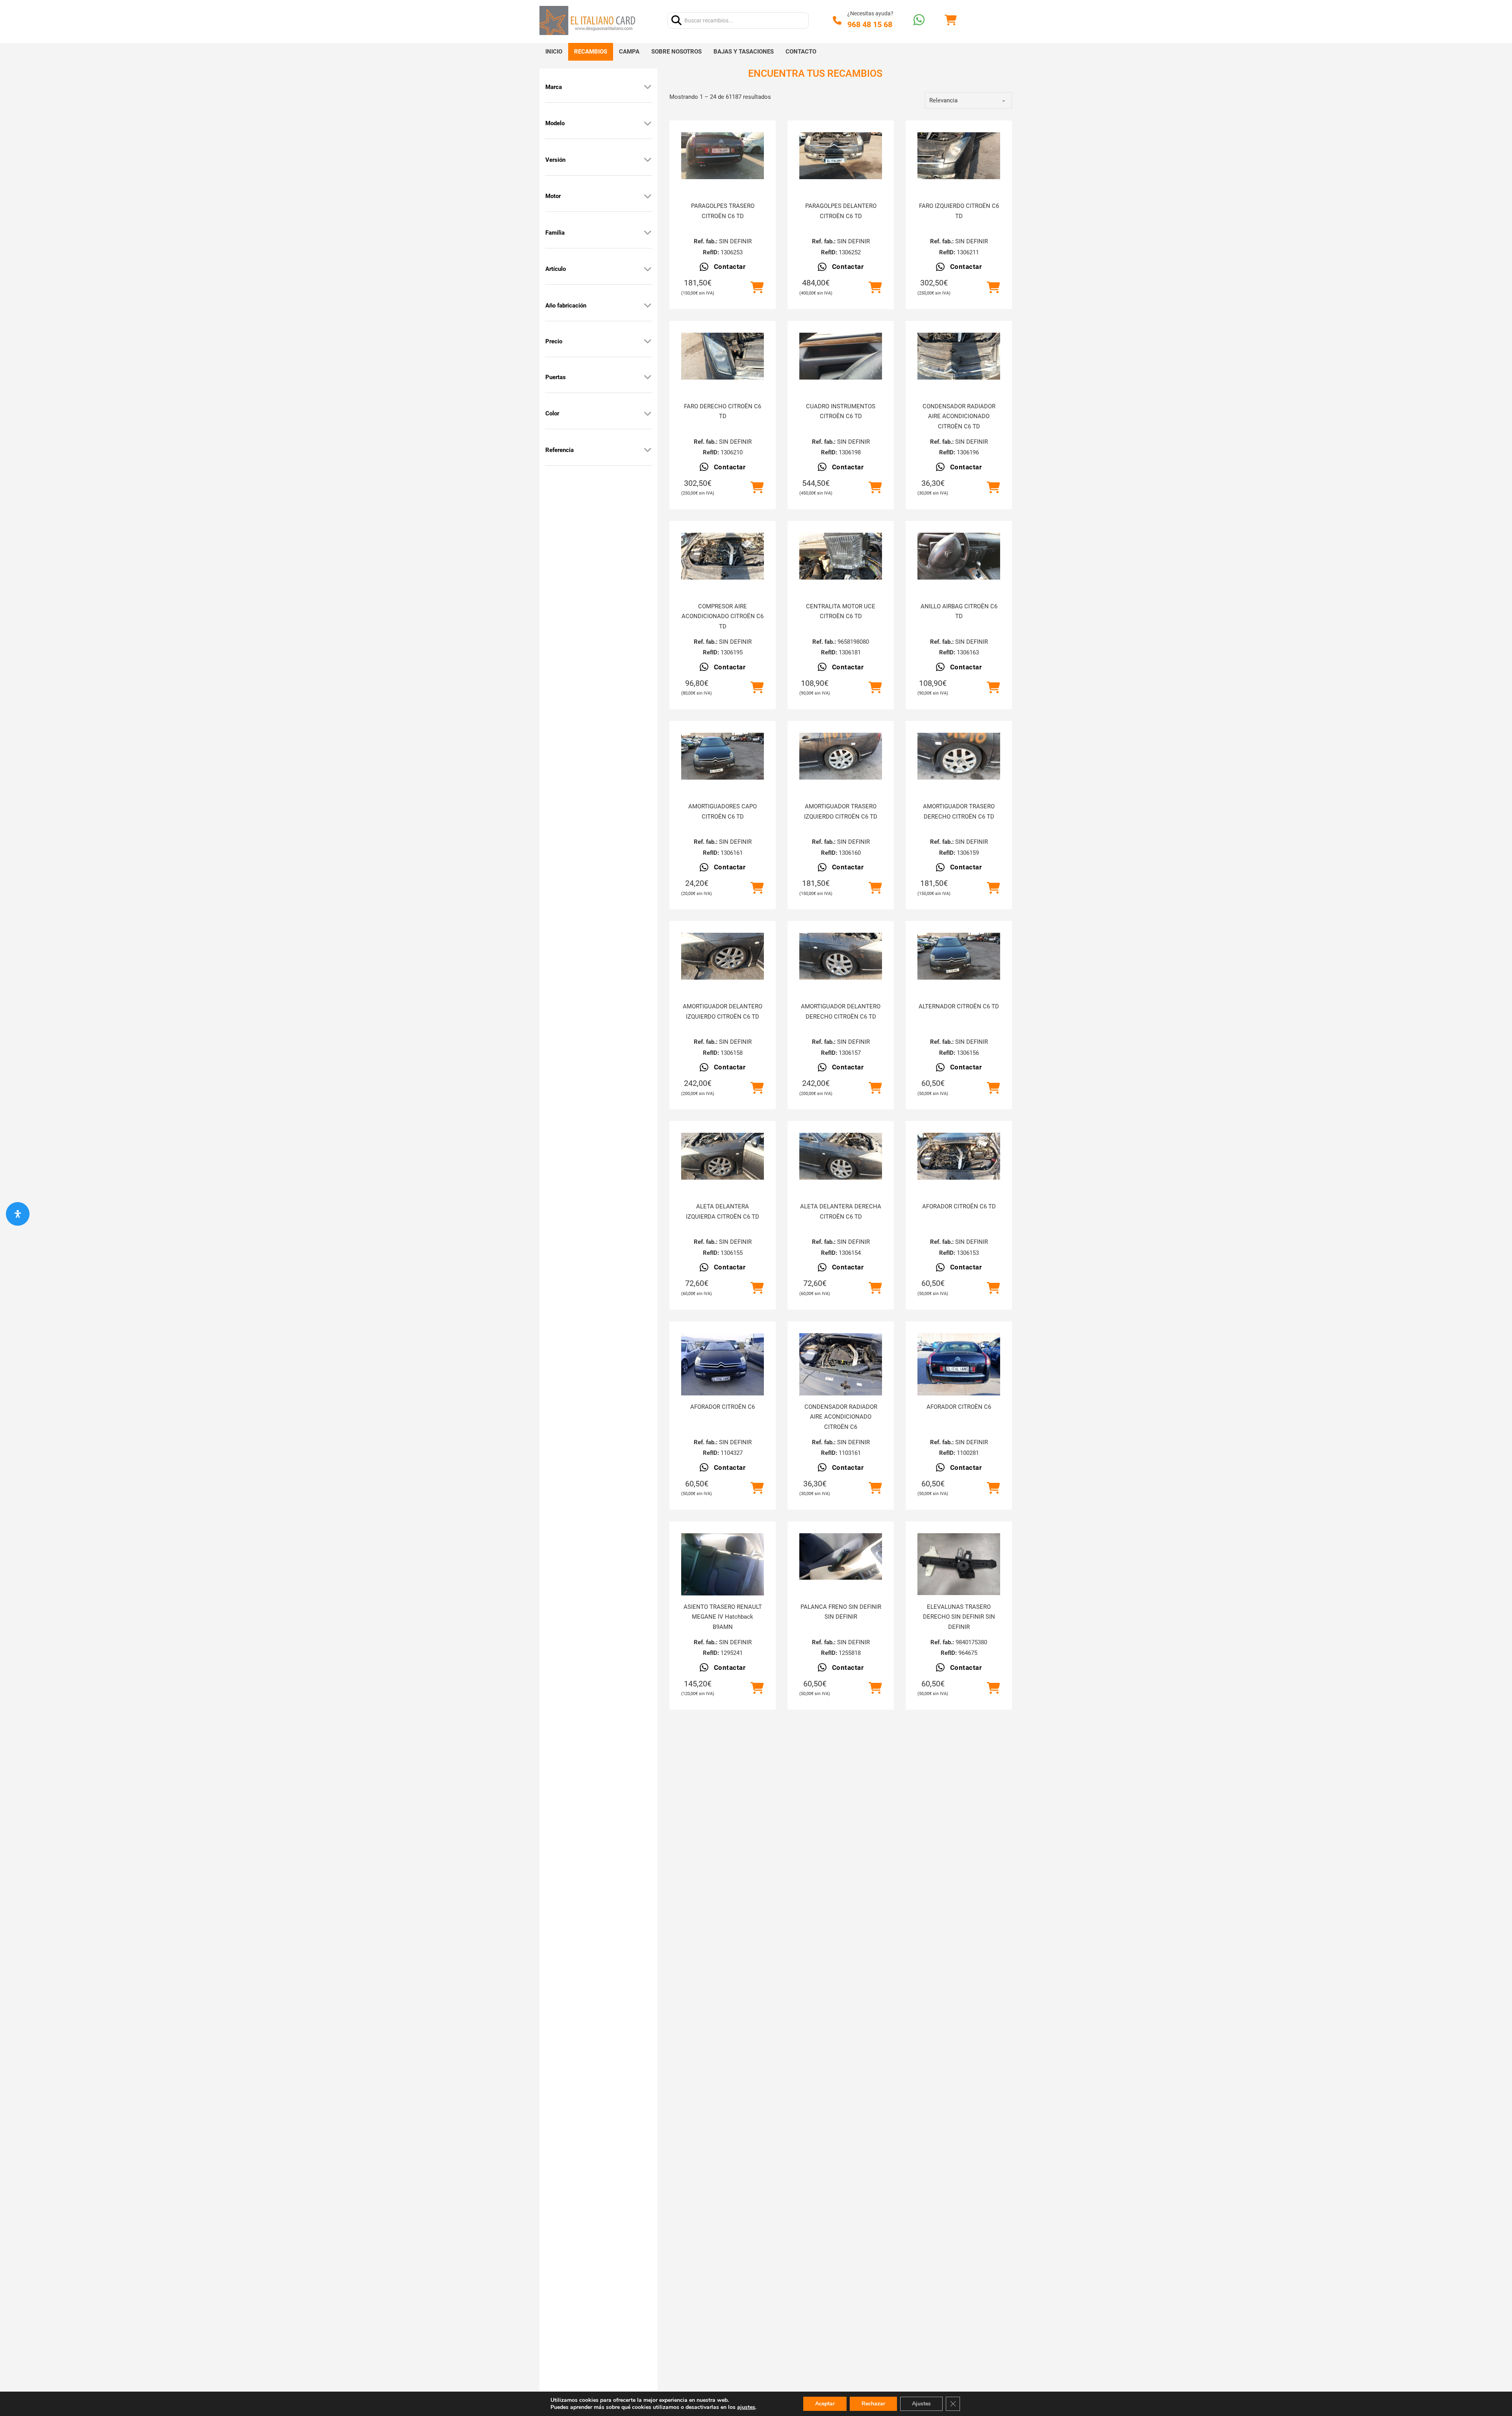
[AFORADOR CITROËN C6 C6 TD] (959, 1156)
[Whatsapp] (919, 21)
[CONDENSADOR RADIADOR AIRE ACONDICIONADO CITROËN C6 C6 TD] (959, 356)
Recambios (591, 52)
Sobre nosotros (676, 52)
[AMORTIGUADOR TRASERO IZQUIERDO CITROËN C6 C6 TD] (841, 756)
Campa (629, 52)
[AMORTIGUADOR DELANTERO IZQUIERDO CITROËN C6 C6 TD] (723, 956)
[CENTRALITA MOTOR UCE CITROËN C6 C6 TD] (841, 556)
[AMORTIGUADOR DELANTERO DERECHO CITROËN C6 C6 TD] (841, 956)
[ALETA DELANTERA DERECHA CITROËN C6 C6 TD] (841, 1156)
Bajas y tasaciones (744, 52)
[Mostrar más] (648, 87)
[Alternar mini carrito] (951, 20)
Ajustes (921, 2404)
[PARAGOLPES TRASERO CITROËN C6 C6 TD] (723, 156)
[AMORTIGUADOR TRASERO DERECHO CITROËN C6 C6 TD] (959, 756)
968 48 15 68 (870, 24)
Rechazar (873, 2404)
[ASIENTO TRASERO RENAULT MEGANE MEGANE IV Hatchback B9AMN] (723, 1564)
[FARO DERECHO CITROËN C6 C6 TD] (723, 356)
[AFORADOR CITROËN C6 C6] (723, 1364)
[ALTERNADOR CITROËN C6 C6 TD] (959, 956)
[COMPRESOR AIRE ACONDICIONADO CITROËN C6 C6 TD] (723, 556)
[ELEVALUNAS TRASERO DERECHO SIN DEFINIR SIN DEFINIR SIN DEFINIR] (959, 1564)
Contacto (801, 52)
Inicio (554, 52)
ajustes (746, 2407)
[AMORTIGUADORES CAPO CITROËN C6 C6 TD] (723, 756)
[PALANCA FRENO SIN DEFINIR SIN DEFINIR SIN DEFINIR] (841, 1556)
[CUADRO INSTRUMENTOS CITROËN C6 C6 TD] (841, 356)
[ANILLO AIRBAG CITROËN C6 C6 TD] (959, 556)
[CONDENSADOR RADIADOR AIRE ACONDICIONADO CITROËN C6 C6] (841, 1364)
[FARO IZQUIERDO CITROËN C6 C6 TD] (959, 156)
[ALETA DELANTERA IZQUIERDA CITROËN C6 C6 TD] (723, 1156)
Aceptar (825, 2404)
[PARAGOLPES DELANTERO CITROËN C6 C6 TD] (841, 156)
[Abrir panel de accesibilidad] (18, 1214)
